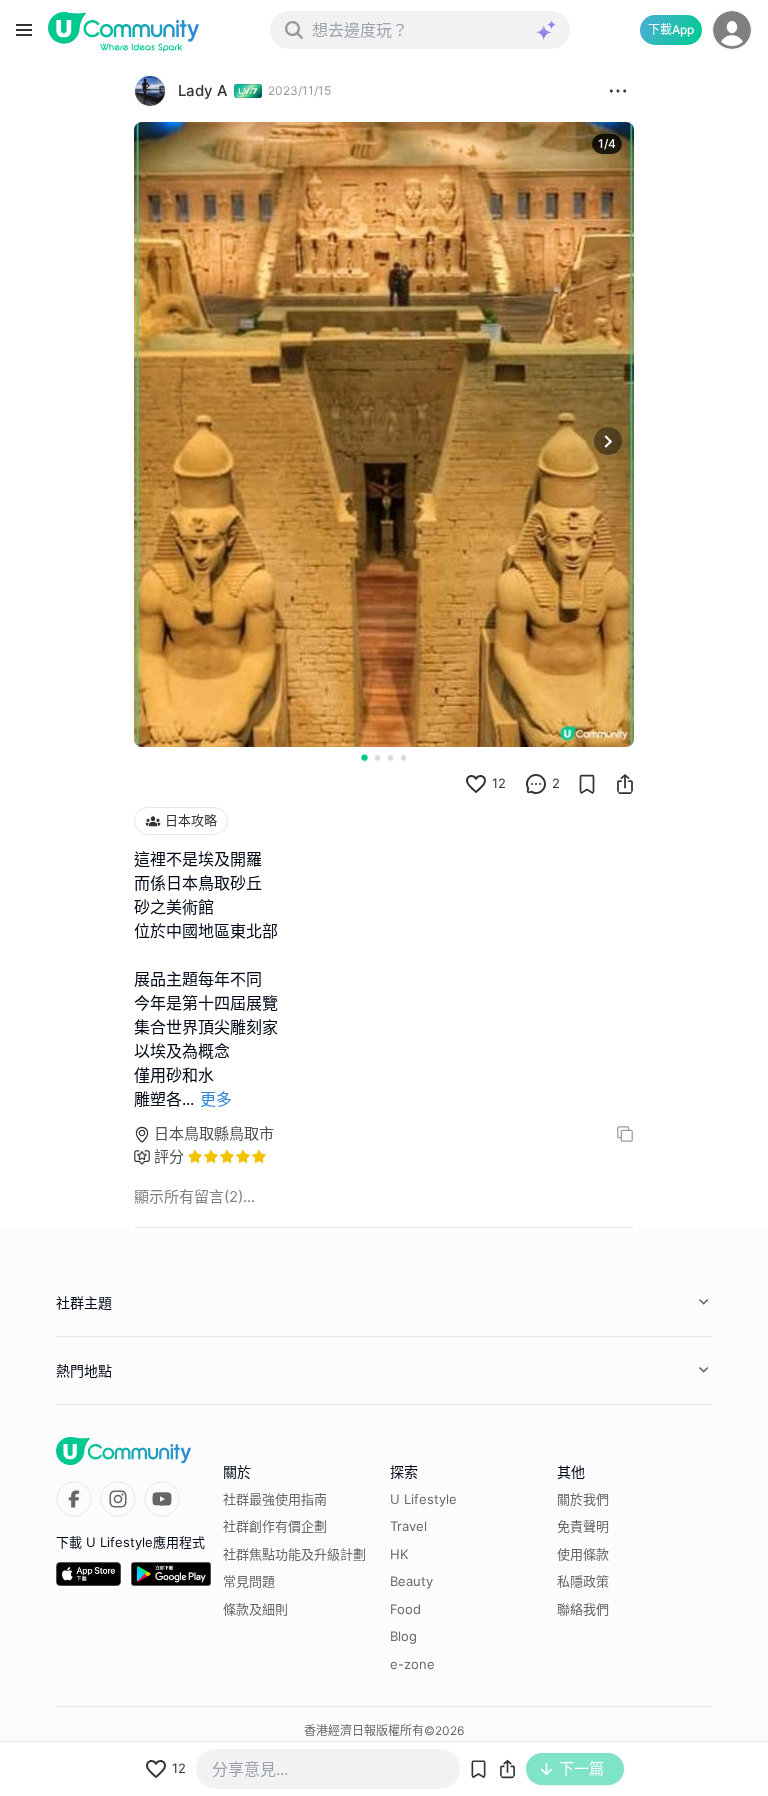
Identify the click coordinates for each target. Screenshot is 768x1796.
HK (399, 1554)
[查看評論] (536, 784)
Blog (403, 1636)
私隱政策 (583, 1581)
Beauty (411, 1581)
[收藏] (587, 784)
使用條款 (583, 1554)
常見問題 (249, 1581)
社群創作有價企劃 (275, 1526)
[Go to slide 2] (377, 757)
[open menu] (24, 30)
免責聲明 (583, 1526)
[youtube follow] (162, 1499)
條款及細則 (255, 1609)
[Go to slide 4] (403, 757)
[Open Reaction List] (618, 91)
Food (405, 1609)
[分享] (625, 784)
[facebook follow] (74, 1499)
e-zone (412, 1664)
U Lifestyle (423, 1499)
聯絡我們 (583, 1609)
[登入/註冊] (732, 30)
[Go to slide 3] (390, 757)
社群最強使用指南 (275, 1499)
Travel (408, 1526)
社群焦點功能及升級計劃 (294, 1554)
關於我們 (583, 1499)
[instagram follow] (118, 1499)
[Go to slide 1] (364, 757)
